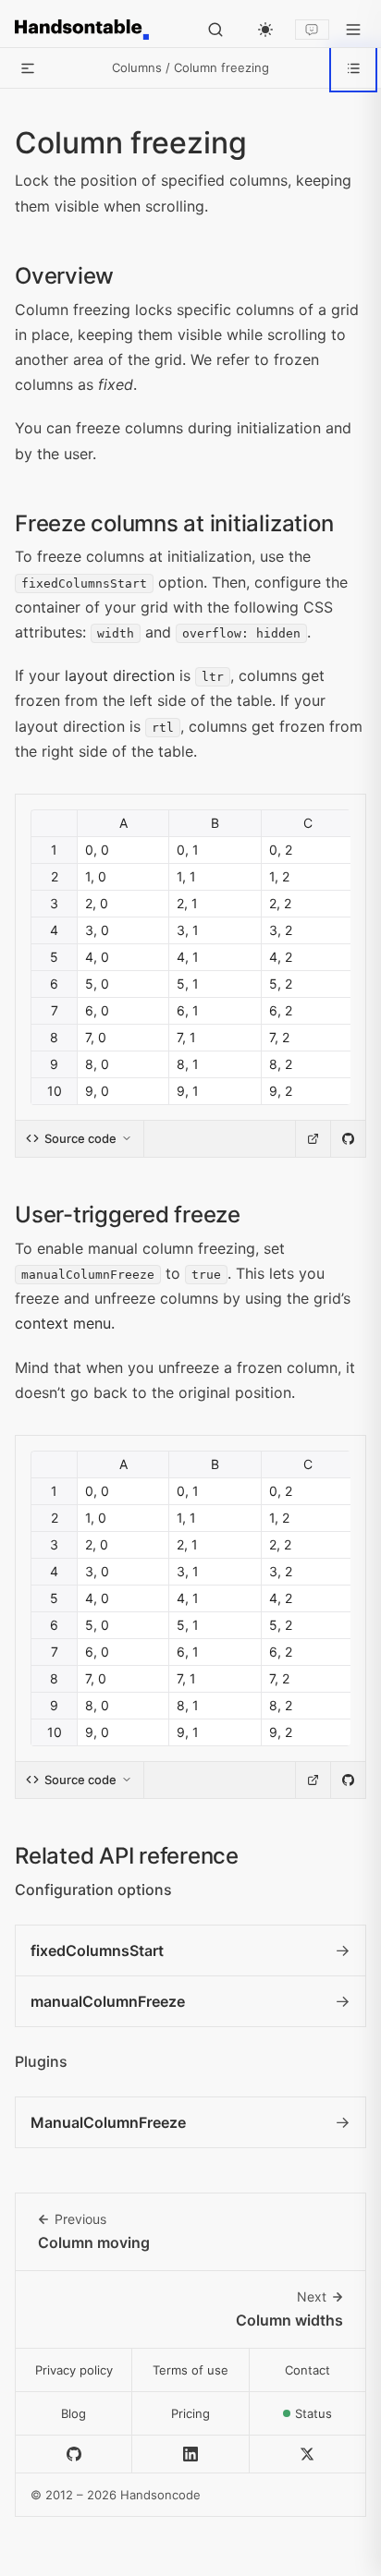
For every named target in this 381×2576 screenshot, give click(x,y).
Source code (80, 1138)
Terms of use (190, 2370)
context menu (63, 1323)
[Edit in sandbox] (313, 1139)
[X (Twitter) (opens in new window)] (308, 2454)
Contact (307, 2370)
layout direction (120, 675)
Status (331, 2418)
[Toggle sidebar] (28, 68)
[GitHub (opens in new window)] (74, 2454)
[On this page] (353, 68)
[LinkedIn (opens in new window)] (190, 2454)
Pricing (190, 2413)
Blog (74, 2413)
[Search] (215, 30)
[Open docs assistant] (312, 30)
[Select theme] (265, 30)
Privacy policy (74, 2370)
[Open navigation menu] (353, 30)
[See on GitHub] (348, 1139)
